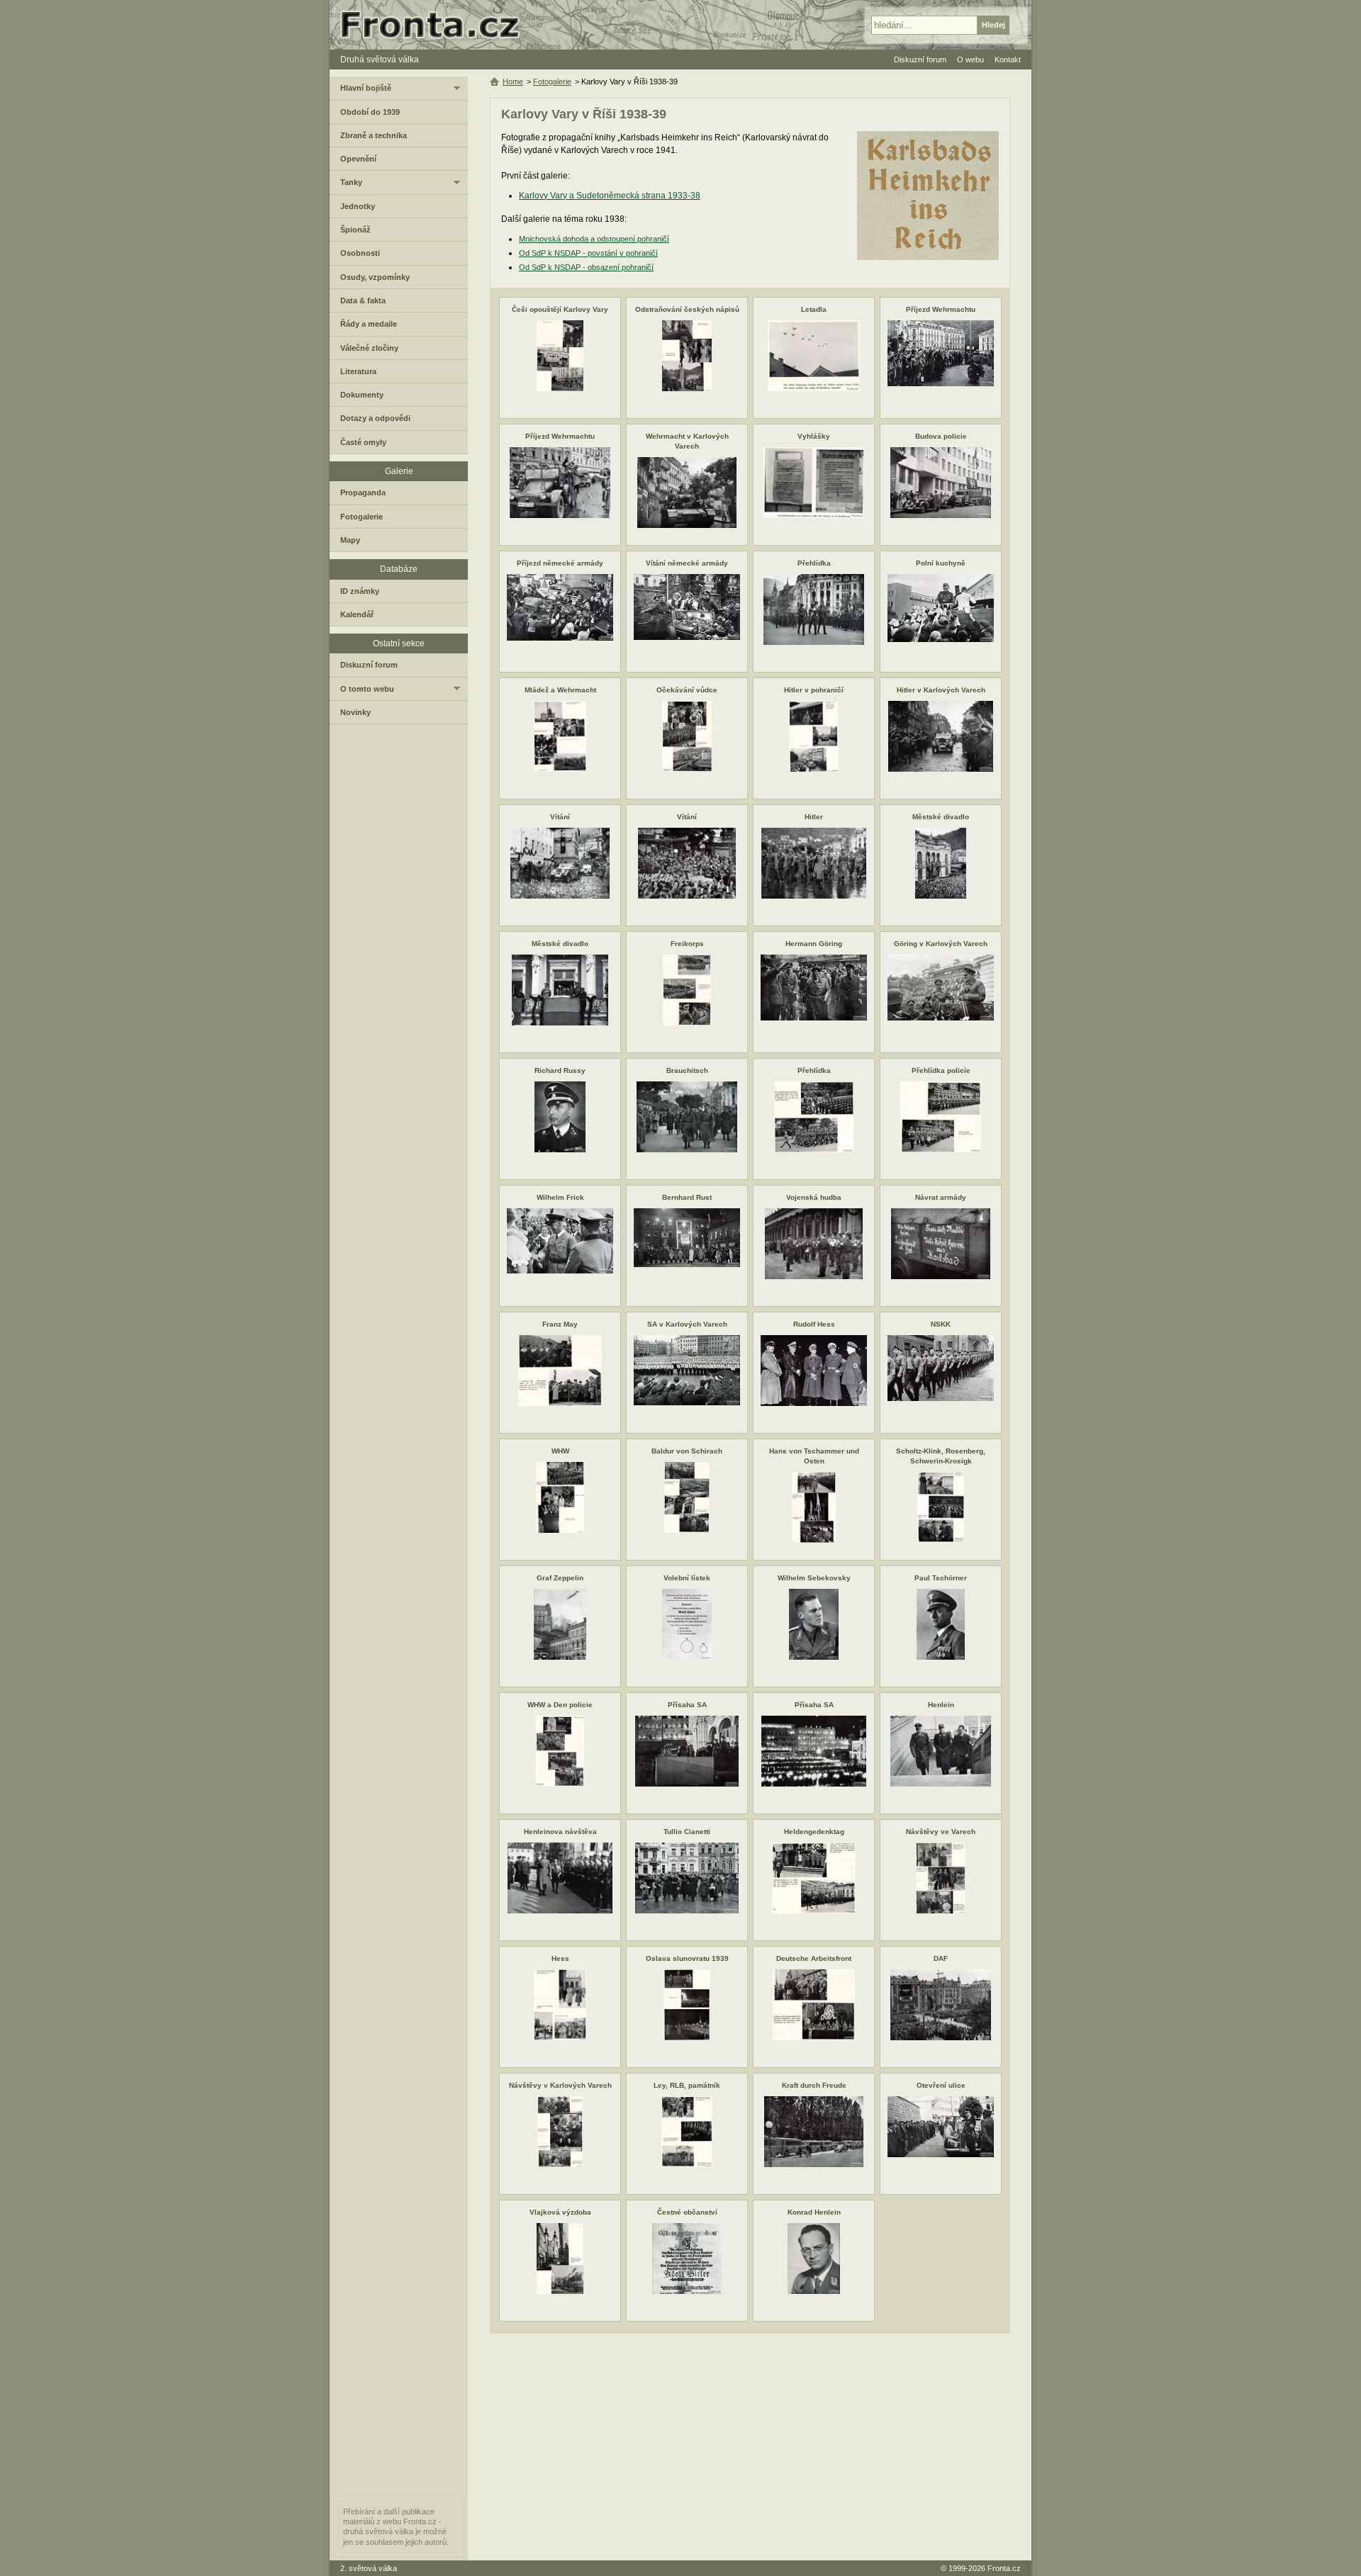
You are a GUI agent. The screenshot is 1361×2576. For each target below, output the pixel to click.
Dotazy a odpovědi (375, 418)
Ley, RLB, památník (687, 2085)
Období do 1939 (370, 112)
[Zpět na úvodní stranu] (436, 25)
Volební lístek (687, 1578)
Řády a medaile (369, 324)
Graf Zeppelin (560, 1578)
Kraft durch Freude (814, 2085)
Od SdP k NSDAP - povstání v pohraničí (588, 253)
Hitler (814, 817)
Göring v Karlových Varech (941, 944)
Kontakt (1008, 60)
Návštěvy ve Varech (941, 1832)
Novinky (355, 712)
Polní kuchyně (941, 563)
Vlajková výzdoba (560, 2212)
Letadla (814, 309)
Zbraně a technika (374, 135)
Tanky (351, 182)
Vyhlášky (814, 436)
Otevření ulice (941, 2085)
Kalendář (357, 614)
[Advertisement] (750, 2447)
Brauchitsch (687, 1070)
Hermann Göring (814, 944)
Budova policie (941, 436)
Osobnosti (360, 253)
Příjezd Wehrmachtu (941, 309)
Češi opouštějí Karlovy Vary (560, 309)
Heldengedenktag (814, 1832)
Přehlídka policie (941, 1070)
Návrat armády (941, 1197)
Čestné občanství (687, 2212)
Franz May (560, 1324)
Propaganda (363, 493)
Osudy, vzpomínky (375, 277)
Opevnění (358, 159)
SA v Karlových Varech (687, 1324)
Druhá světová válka (380, 60)
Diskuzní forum (369, 665)
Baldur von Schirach (687, 1451)
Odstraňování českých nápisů (687, 309)
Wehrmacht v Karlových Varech (687, 441)
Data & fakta (363, 300)
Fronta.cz (1004, 2568)
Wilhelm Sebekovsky (814, 1578)
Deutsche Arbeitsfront (814, 1958)
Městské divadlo (941, 817)
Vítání (560, 817)
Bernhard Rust (687, 1197)
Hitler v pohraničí (814, 690)
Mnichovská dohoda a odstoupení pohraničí (594, 239)
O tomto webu (367, 689)
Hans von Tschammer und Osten (814, 1456)
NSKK (941, 1324)
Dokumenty (362, 395)
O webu (970, 60)
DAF (941, 1958)
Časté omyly (363, 442)
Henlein (941, 1705)
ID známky (360, 591)
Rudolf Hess (814, 1324)
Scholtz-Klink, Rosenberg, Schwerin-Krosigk (941, 1456)
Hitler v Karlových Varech (941, 690)
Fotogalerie (552, 81)
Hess (560, 1958)
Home (513, 81)
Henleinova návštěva (560, 1832)
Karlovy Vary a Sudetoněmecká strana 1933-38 (610, 196)
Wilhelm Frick (560, 1197)
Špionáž (355, 230)
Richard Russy (560, 1070)
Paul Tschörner (941, 1578)
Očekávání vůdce (687, 690)
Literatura (358, 371)
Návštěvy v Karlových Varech (560, 2085)
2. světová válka (369, 2568)
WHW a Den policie (560, 1705)
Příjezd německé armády (560, 563)
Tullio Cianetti (687, 1832)
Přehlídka (814, 563)
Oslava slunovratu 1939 (687, 1958)
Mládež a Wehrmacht (560, 690)
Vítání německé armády (687, 563)
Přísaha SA (687, 1705)
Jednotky (358, 206)
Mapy (350, 540)
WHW (560, 1451)
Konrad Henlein (814, 2212)
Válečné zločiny (369, 348)
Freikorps (687, 944)
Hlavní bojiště (366, 88)
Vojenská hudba (814, 1197)
